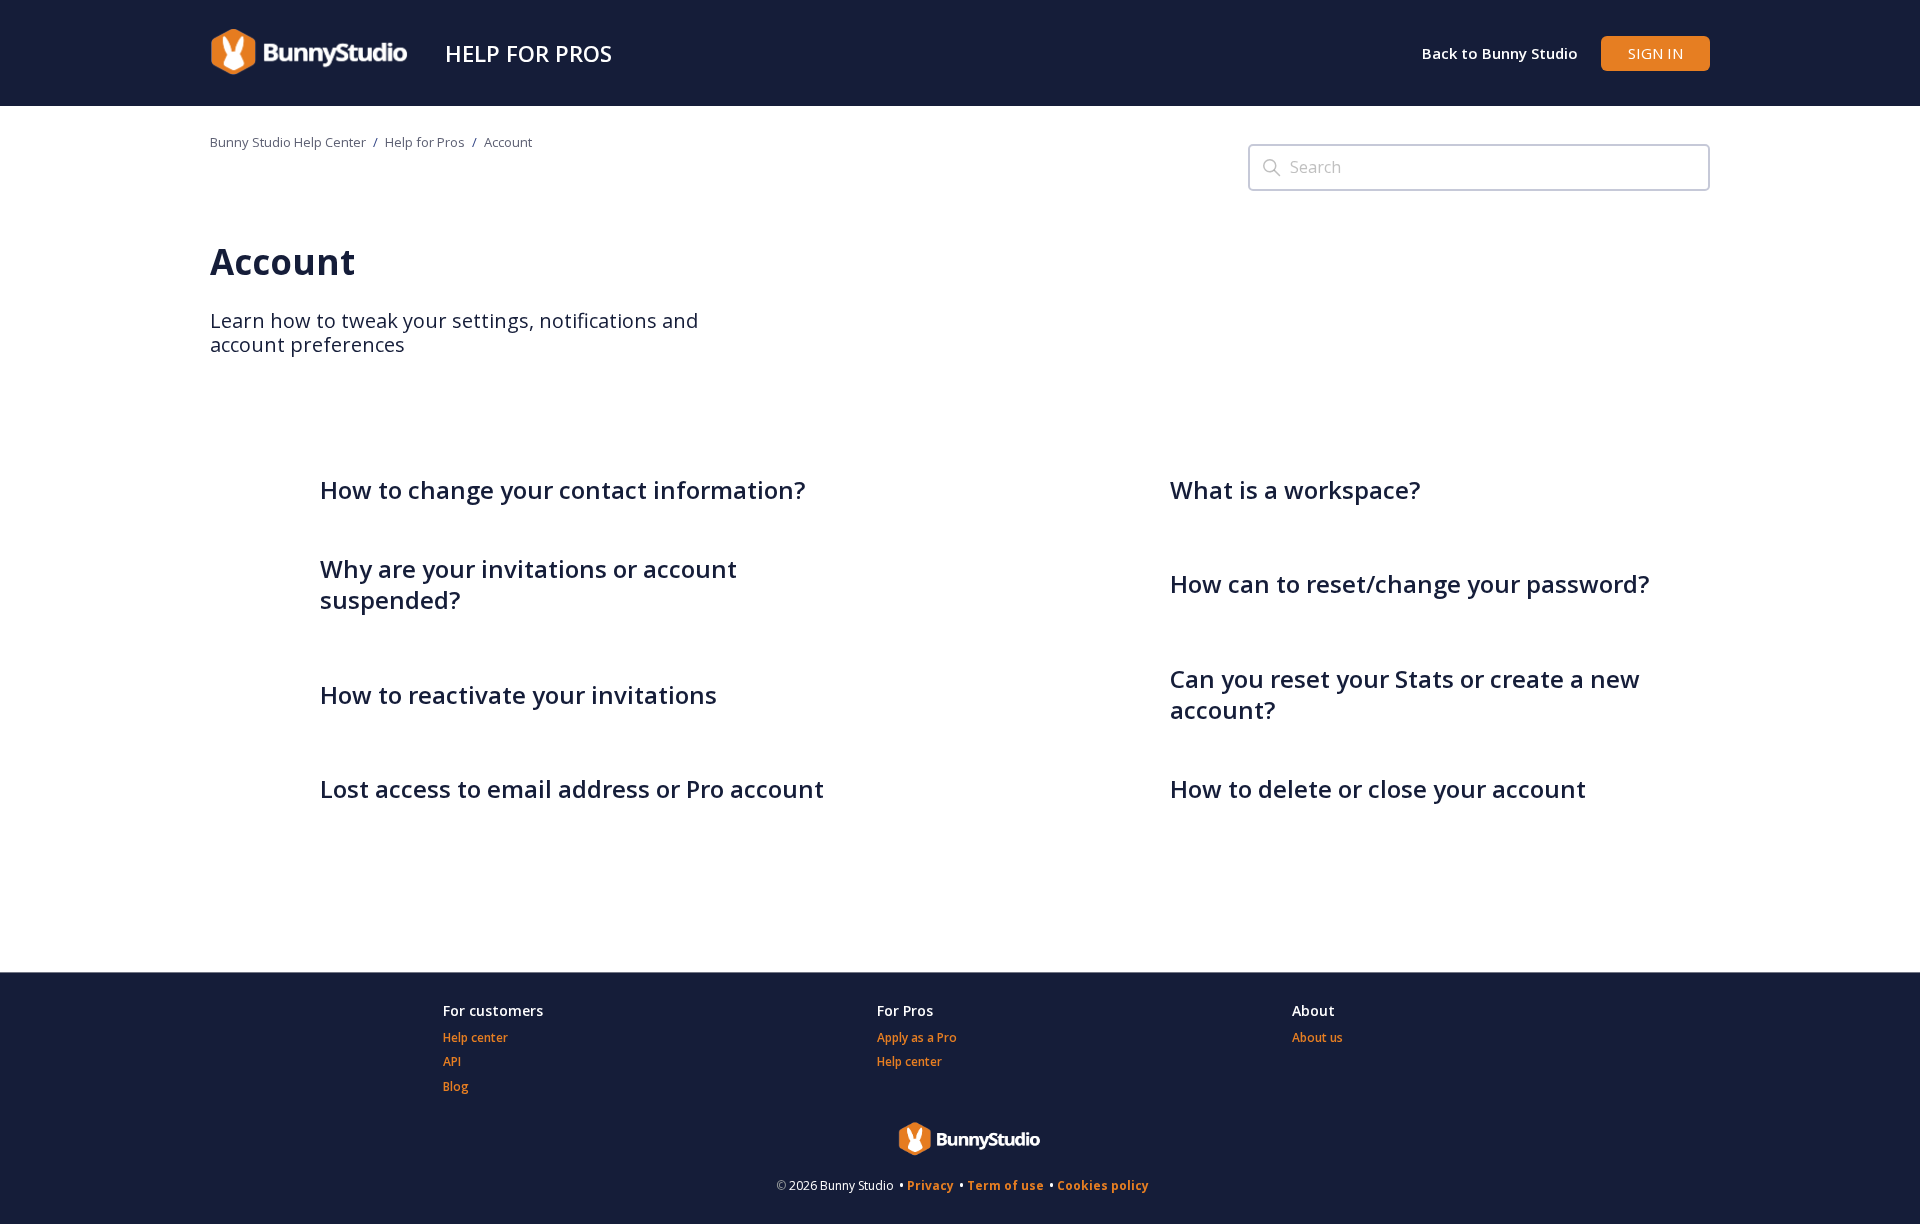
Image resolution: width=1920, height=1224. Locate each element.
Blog (456, 1086)
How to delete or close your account (1378, 788)
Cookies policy (1103, 1185)
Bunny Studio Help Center (288, 142)
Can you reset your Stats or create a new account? (1405, 694)
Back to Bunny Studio (1500, 53)
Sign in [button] (1655, 53)
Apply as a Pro (917, 1037)
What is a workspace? (1295, 489)
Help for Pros (528, 53)
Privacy (930, 1185)
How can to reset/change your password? (1409, 583)
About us (1317, 1037)
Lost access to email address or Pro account (572, 788)
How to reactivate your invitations (518, 694)
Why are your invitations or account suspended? (528, 584)
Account (508, 142)
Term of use (1005, 1185)
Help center (475, 1037)
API (452, 1061)
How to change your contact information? (562, 489)
